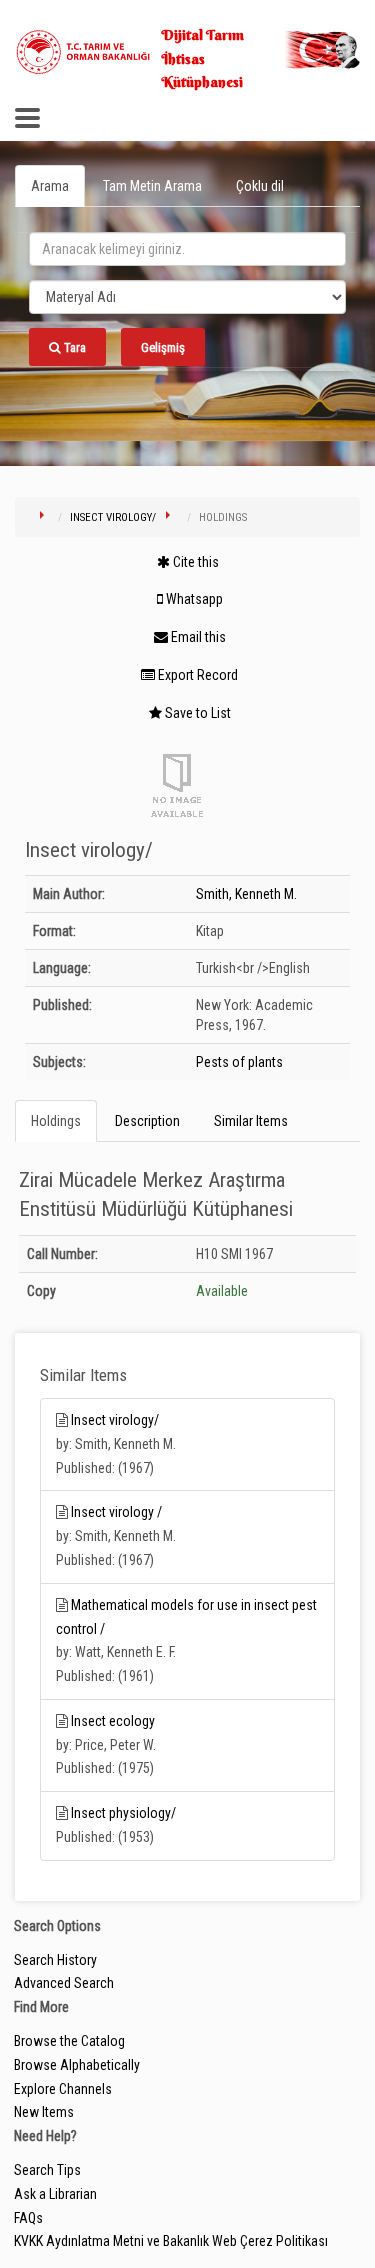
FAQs (28, 2218)
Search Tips (47, 2170)
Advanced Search (64, 1983)
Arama (50, 186)
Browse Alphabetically (77, 2065)
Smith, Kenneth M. (246, 894)
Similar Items (251, 1121)
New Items (44, 2112)
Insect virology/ (113, 517)
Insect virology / (116, 1512)
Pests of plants (239, 1062)
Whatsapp (193, 599)
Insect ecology (113, 1721)
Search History (55, 1960)
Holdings (56, 1121)
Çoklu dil (260, 186)
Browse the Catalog (69, 2041)
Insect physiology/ (123, 1813)
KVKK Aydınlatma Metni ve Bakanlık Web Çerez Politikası (171, 2241)
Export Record (196, 675)
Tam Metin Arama (152, 186)
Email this (197, 637)
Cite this (194, 562)
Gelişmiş (163, 347)
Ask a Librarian (55, 2194)
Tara (73, 347)
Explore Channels (63, 2089)
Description (147, 1121)
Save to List (196, 713)
